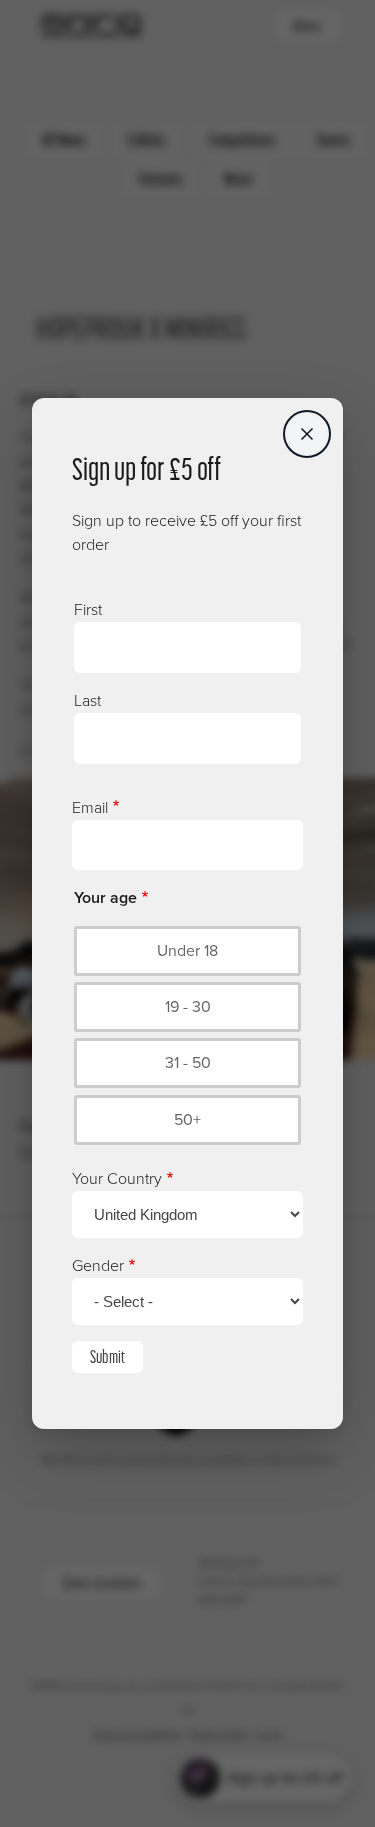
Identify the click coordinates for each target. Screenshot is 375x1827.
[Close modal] (307, 434)
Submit (107, 1356)
